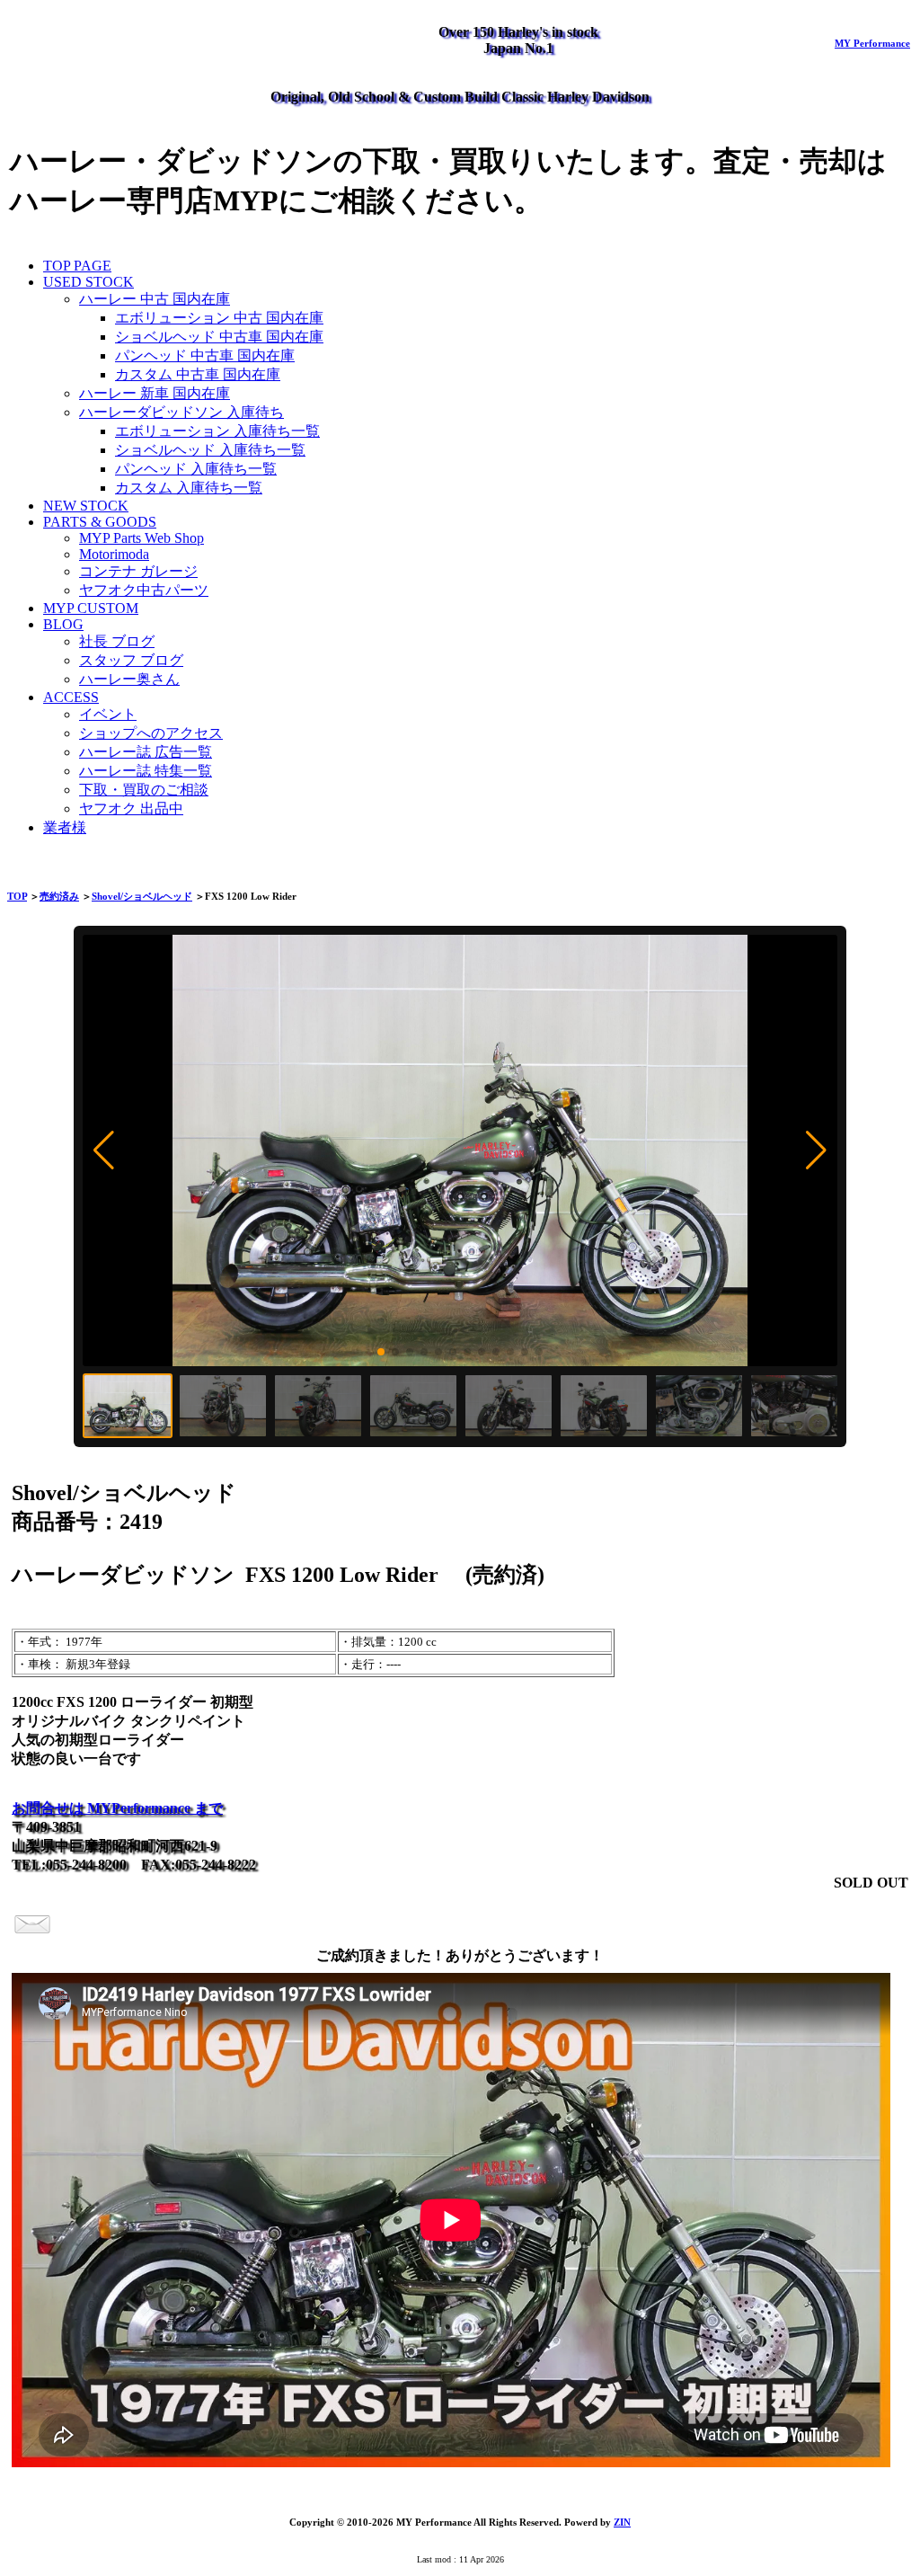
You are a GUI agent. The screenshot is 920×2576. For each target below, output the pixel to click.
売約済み (59, 896)
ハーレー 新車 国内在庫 (155, 393)
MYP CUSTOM (91, 608)
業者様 (65, 827)
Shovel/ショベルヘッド (142, 896)
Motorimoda (114, 554)
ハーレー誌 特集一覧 (146, 771)
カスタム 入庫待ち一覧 (189, 488)
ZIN (622, 2522)
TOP (17, 896)
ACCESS (71, 697)
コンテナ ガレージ (138, 571)
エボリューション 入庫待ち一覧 (217, 431)
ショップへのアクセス (151, 733)
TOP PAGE (77, 266)
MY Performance (872, 43)
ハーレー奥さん (129, 679)
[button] (104, 1150)
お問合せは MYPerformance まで (117, 1808)
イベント (108, 714)
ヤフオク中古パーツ (144, 590)
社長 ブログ (117, 641)
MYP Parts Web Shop (142, 538)
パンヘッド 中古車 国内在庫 (205, 355)
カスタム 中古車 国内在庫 (198, 374)
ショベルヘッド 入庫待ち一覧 (210, 450)
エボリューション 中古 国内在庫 (219, 318)
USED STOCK (88, 282)
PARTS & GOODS (100, 522)
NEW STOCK (86, 506)
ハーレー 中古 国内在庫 (155, 299)
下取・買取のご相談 (144, 790)
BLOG (63, 624)
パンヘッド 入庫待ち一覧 (196, 469)
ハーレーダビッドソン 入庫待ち (181, 412)
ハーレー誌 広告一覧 (146, 752)
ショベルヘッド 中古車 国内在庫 (219, 337)
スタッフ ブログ (131, 660)
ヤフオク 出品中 (131, 808)
